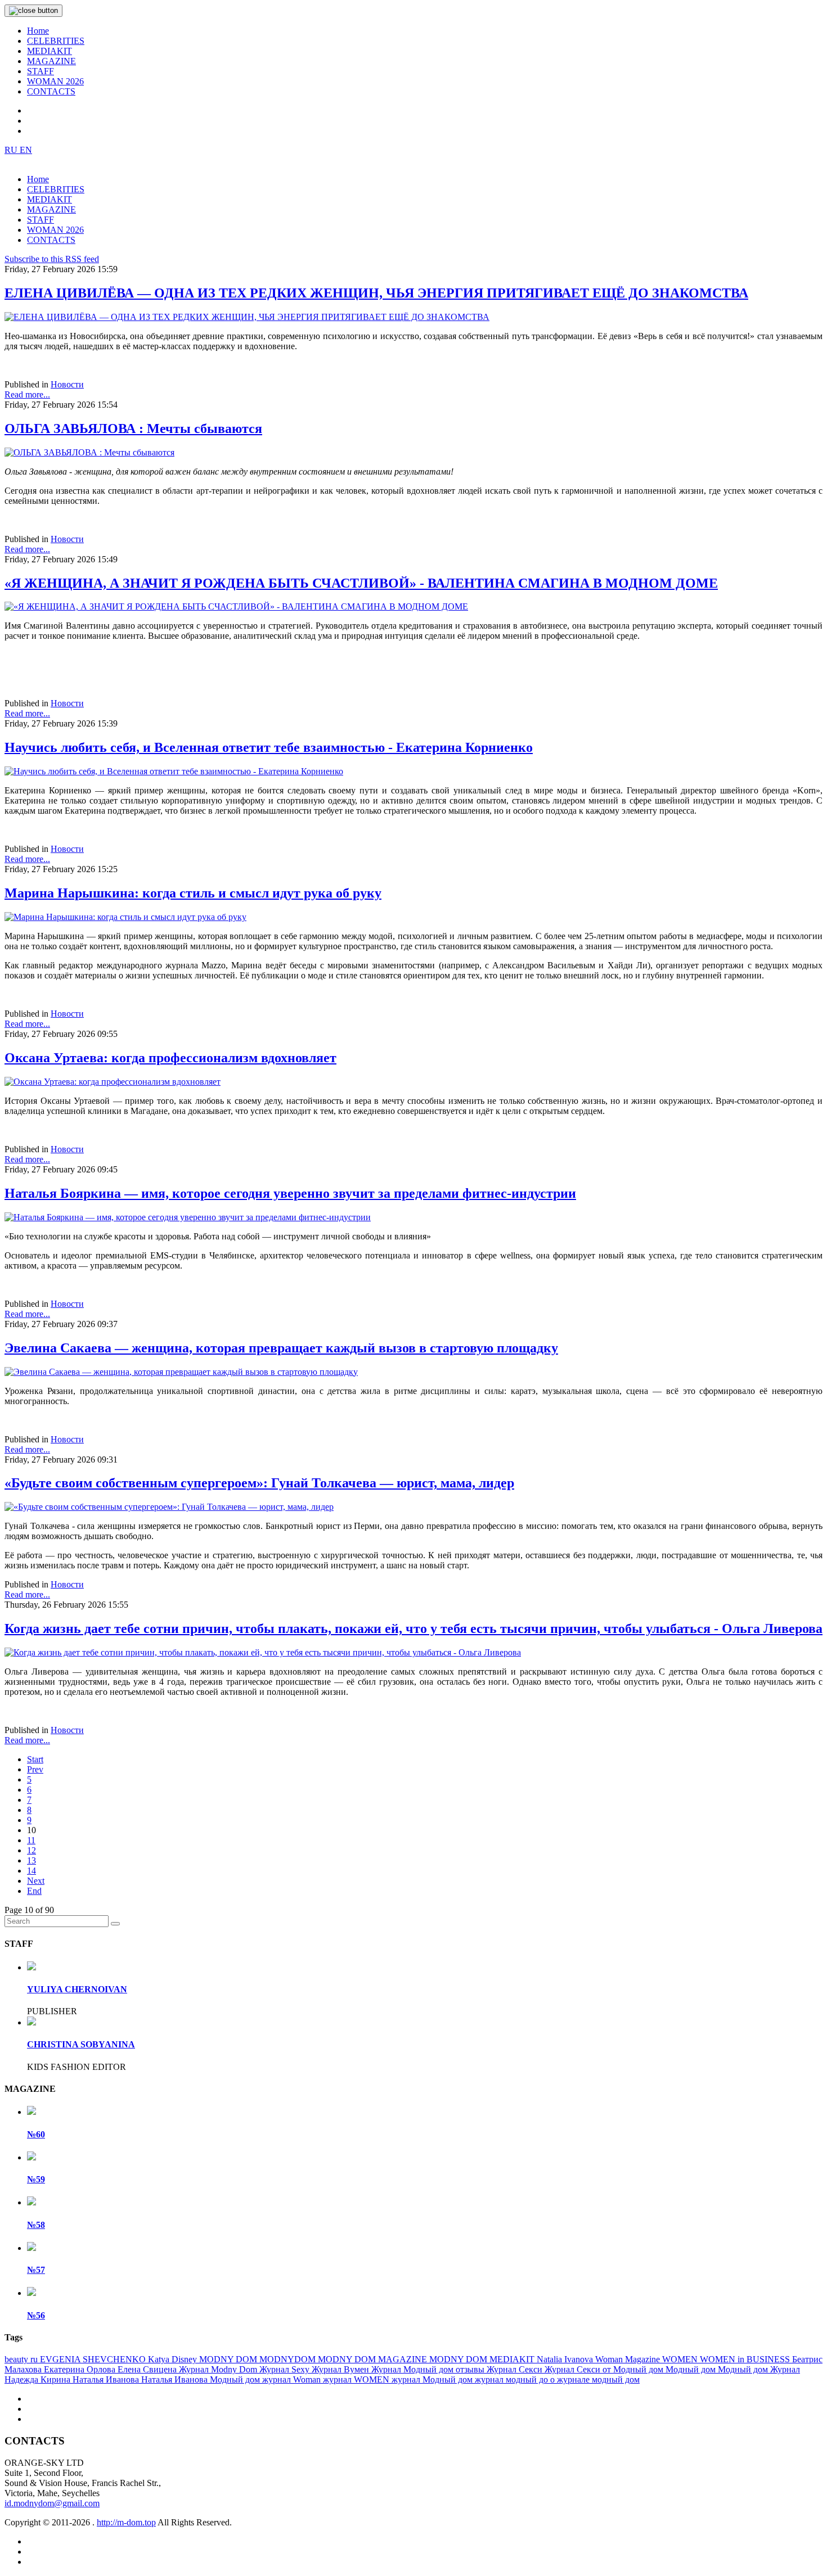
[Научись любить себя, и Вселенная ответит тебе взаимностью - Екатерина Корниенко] (174, 771)
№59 (36, 2179)
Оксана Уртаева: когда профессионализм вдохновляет (170, 1058)
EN (26, 150)
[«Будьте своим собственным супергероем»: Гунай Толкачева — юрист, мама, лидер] (169, 1507)
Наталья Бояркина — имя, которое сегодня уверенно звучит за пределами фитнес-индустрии (290, 1193)
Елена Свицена (148, 2369)
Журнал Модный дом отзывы (429, 2369)
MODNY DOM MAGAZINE (374, 2359)
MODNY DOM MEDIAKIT (483, 2359)
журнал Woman (293, 2379)
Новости (67, 384)
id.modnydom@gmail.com (52, 2503)
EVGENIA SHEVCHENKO (94, 2359)
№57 (36, 2270)
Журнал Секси (516, 2369)
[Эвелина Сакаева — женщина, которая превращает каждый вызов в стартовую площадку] (181, 1372)
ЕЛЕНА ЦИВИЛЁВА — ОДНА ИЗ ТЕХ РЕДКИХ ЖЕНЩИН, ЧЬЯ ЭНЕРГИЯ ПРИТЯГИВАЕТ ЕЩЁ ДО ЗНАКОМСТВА (376, 293)
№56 (36, 2315)
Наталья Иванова (107, 2379)
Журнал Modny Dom (219, 2369)
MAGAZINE (51, 61)
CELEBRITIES (56, 41)
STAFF (41, 71)
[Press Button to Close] (33, 11)
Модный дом (692, 2369)
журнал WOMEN (357, 2379)
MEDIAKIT (50, 51)
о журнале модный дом (595, 2379)
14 (32, 1871)
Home (38, 31)
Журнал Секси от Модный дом (605, 2369)
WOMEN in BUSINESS (746, 2359)
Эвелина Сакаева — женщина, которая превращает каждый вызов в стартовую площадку (281, 1348)
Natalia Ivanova (566, 2359)
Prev (35, 1769)
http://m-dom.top (126, 2522)
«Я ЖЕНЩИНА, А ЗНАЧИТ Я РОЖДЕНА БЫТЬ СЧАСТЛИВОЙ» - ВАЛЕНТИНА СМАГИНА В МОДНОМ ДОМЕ (361, 583)
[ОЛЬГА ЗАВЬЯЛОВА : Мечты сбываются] (89, 452)
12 (32, 1850)
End (34, 1891)
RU (12, 150)
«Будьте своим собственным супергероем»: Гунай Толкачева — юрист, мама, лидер (259, 1483)
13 (32, 1860)
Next (36, 1881)
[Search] (115, 1924)
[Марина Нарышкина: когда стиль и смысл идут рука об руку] (125, 917)
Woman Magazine (629, 2359)
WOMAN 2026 (55, 81)
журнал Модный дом (433, 2379)
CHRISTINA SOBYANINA (81, 2044)
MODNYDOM (289, 2359)
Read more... (27, 394)
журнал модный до (513, 2379)
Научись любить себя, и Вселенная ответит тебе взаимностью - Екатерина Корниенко (269, 747)
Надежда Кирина (39, 2379)
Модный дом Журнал (759, 2369)
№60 (36, 2134)
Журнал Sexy (286, 2369)
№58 (36, 2225)
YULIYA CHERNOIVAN (77, 1989)
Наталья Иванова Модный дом (202, 2379)
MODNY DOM (229, 2359)
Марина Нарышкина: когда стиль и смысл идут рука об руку (193, 893)
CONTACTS (51, 91)
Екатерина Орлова (81, 2369)
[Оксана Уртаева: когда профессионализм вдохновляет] (113, 1082)
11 (31, 1840)
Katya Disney (174, 2359)
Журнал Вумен (341, 2369)
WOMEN (681, 2359)
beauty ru (22, 2359)
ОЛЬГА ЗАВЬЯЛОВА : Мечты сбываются (133, 428)
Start (35, 1759)
